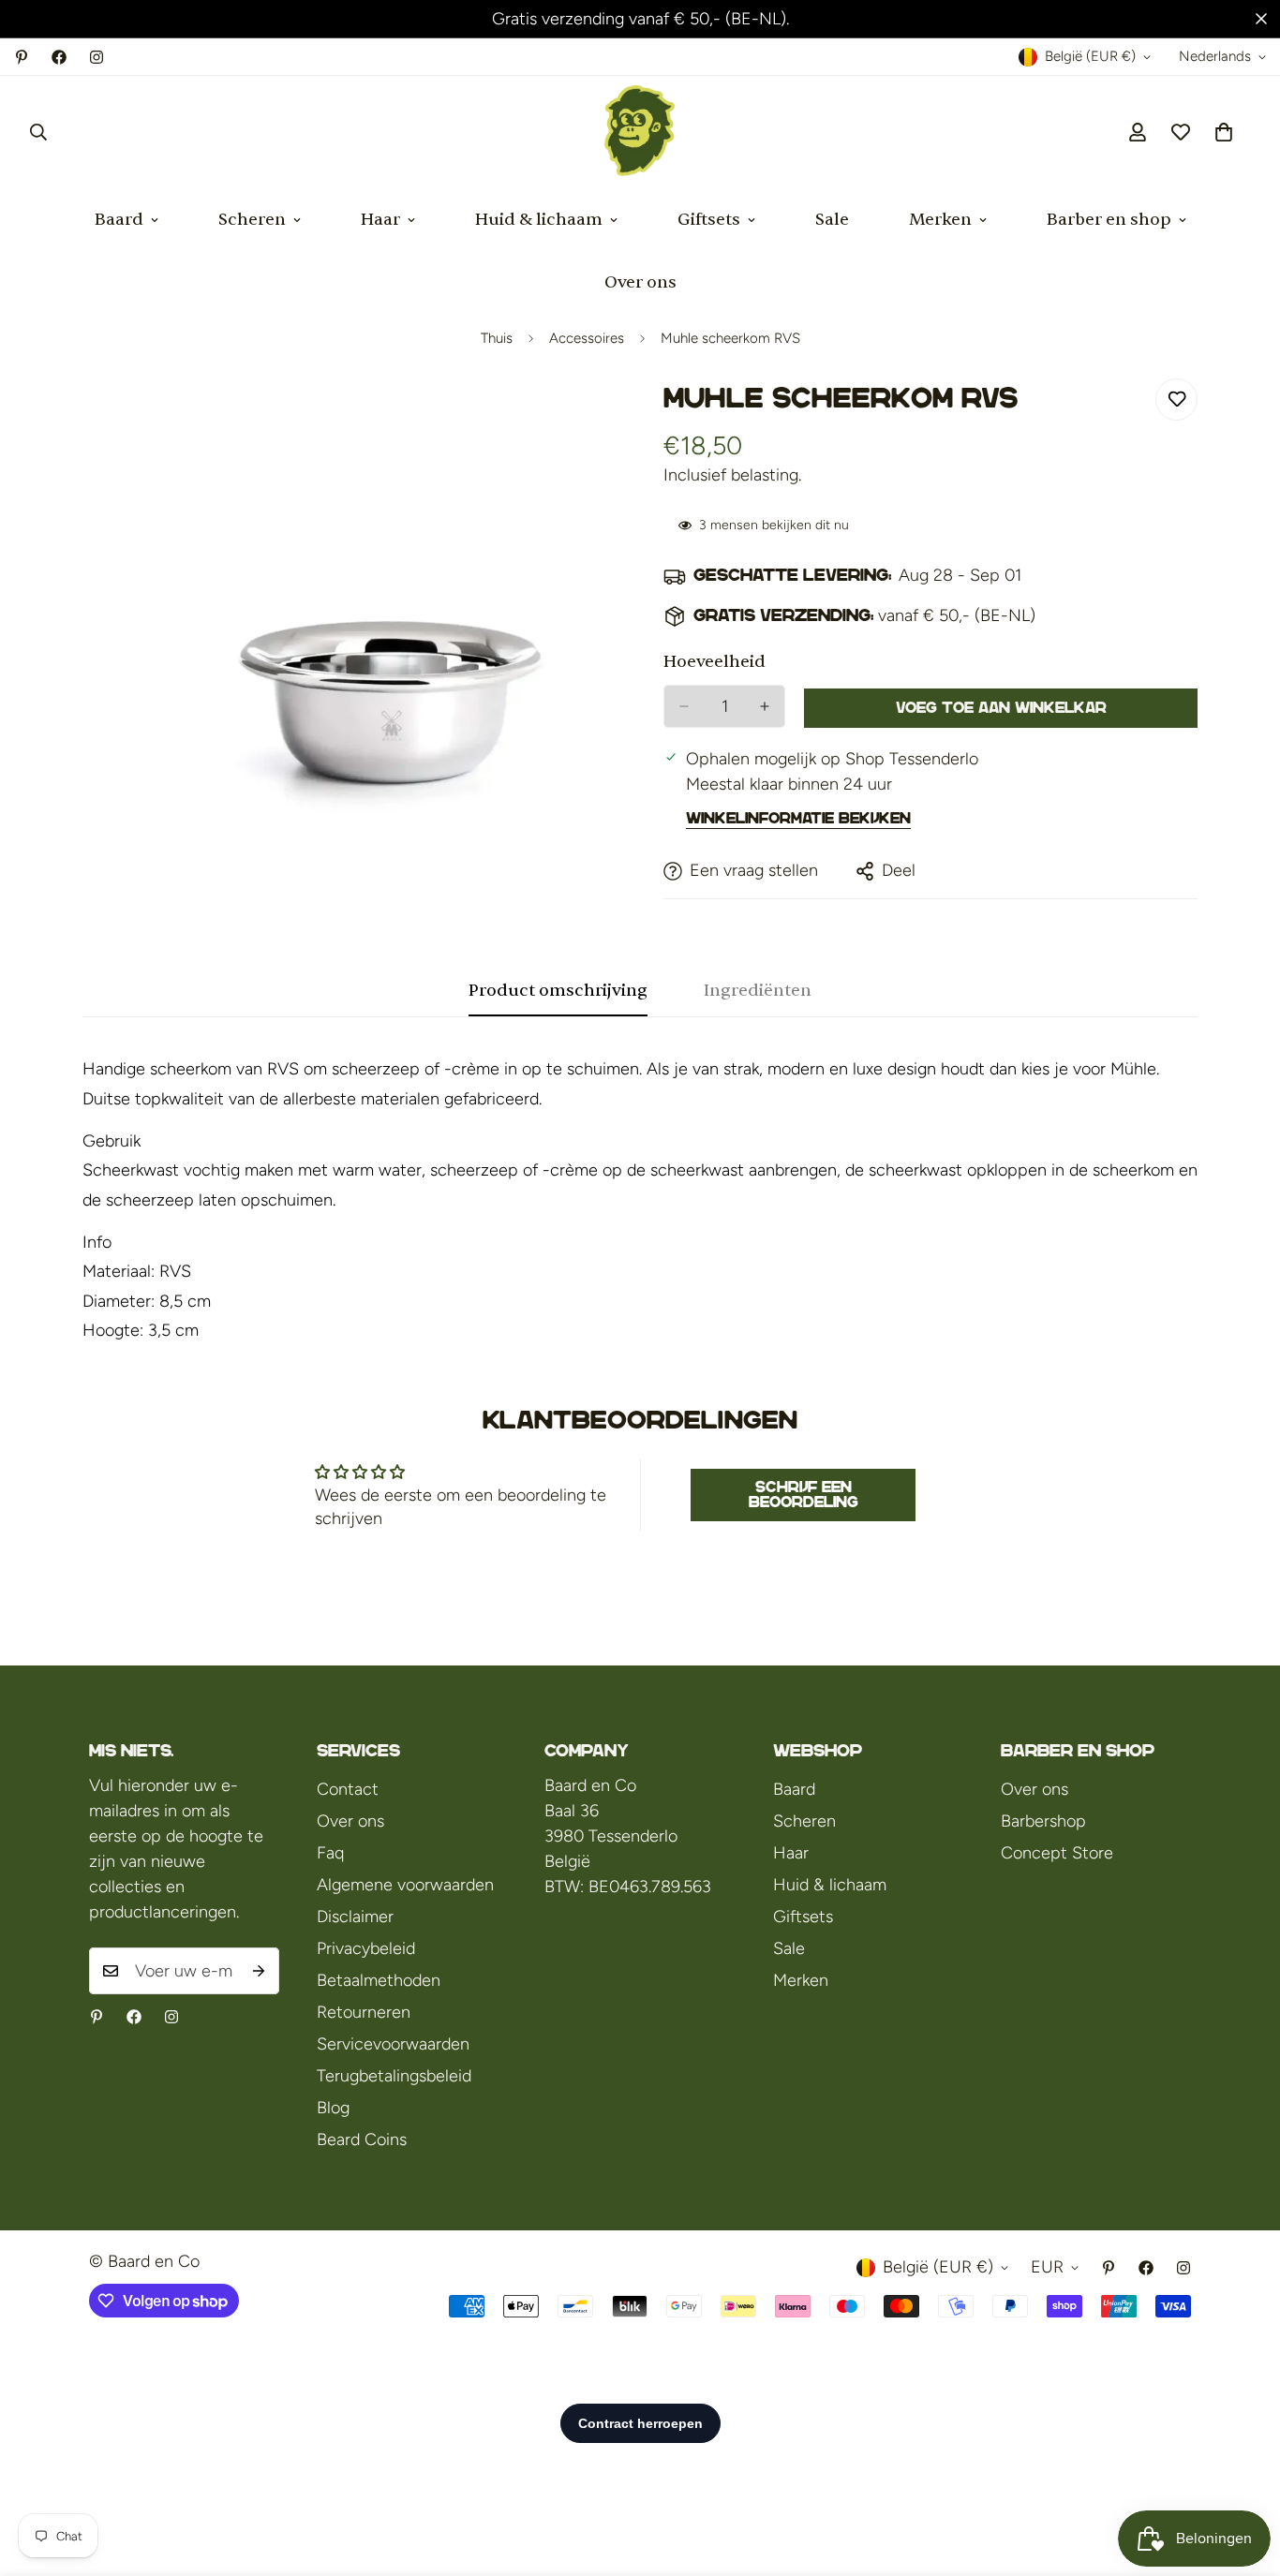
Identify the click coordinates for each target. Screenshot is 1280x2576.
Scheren (252, 220)
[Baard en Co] (640, 132)
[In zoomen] (600, 418)
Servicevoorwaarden (393, 2044)
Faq (330, 1853)
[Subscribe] (259, 1971)
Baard (119, 220)
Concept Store (1057, 1853)
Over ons (640, 282)
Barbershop (1043, 1821)
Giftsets (709, 220)
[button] (1224, 132)
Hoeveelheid (714, 662)
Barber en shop (1109, 220)
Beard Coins (362, 2139)
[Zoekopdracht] (38, 132)
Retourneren (364, 2012)
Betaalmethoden (379, 1980)
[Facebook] (59, 57)
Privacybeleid (366, 1948)
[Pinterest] (22, 57)
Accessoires (587, 338)
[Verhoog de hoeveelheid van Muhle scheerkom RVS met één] (765, 706)
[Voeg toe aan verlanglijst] (1176, 400)
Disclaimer (355, 1917)
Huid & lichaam (539, 220)
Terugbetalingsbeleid (394, 2076)
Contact (348, 1789)
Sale (832, 220)
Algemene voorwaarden (405, 1885)
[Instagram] (97, 57)
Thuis (497, 338)
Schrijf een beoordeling (804, 1495)
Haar (380, 220)
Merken (940, 220)
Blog (333, 2108)
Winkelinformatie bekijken (798, 818)
